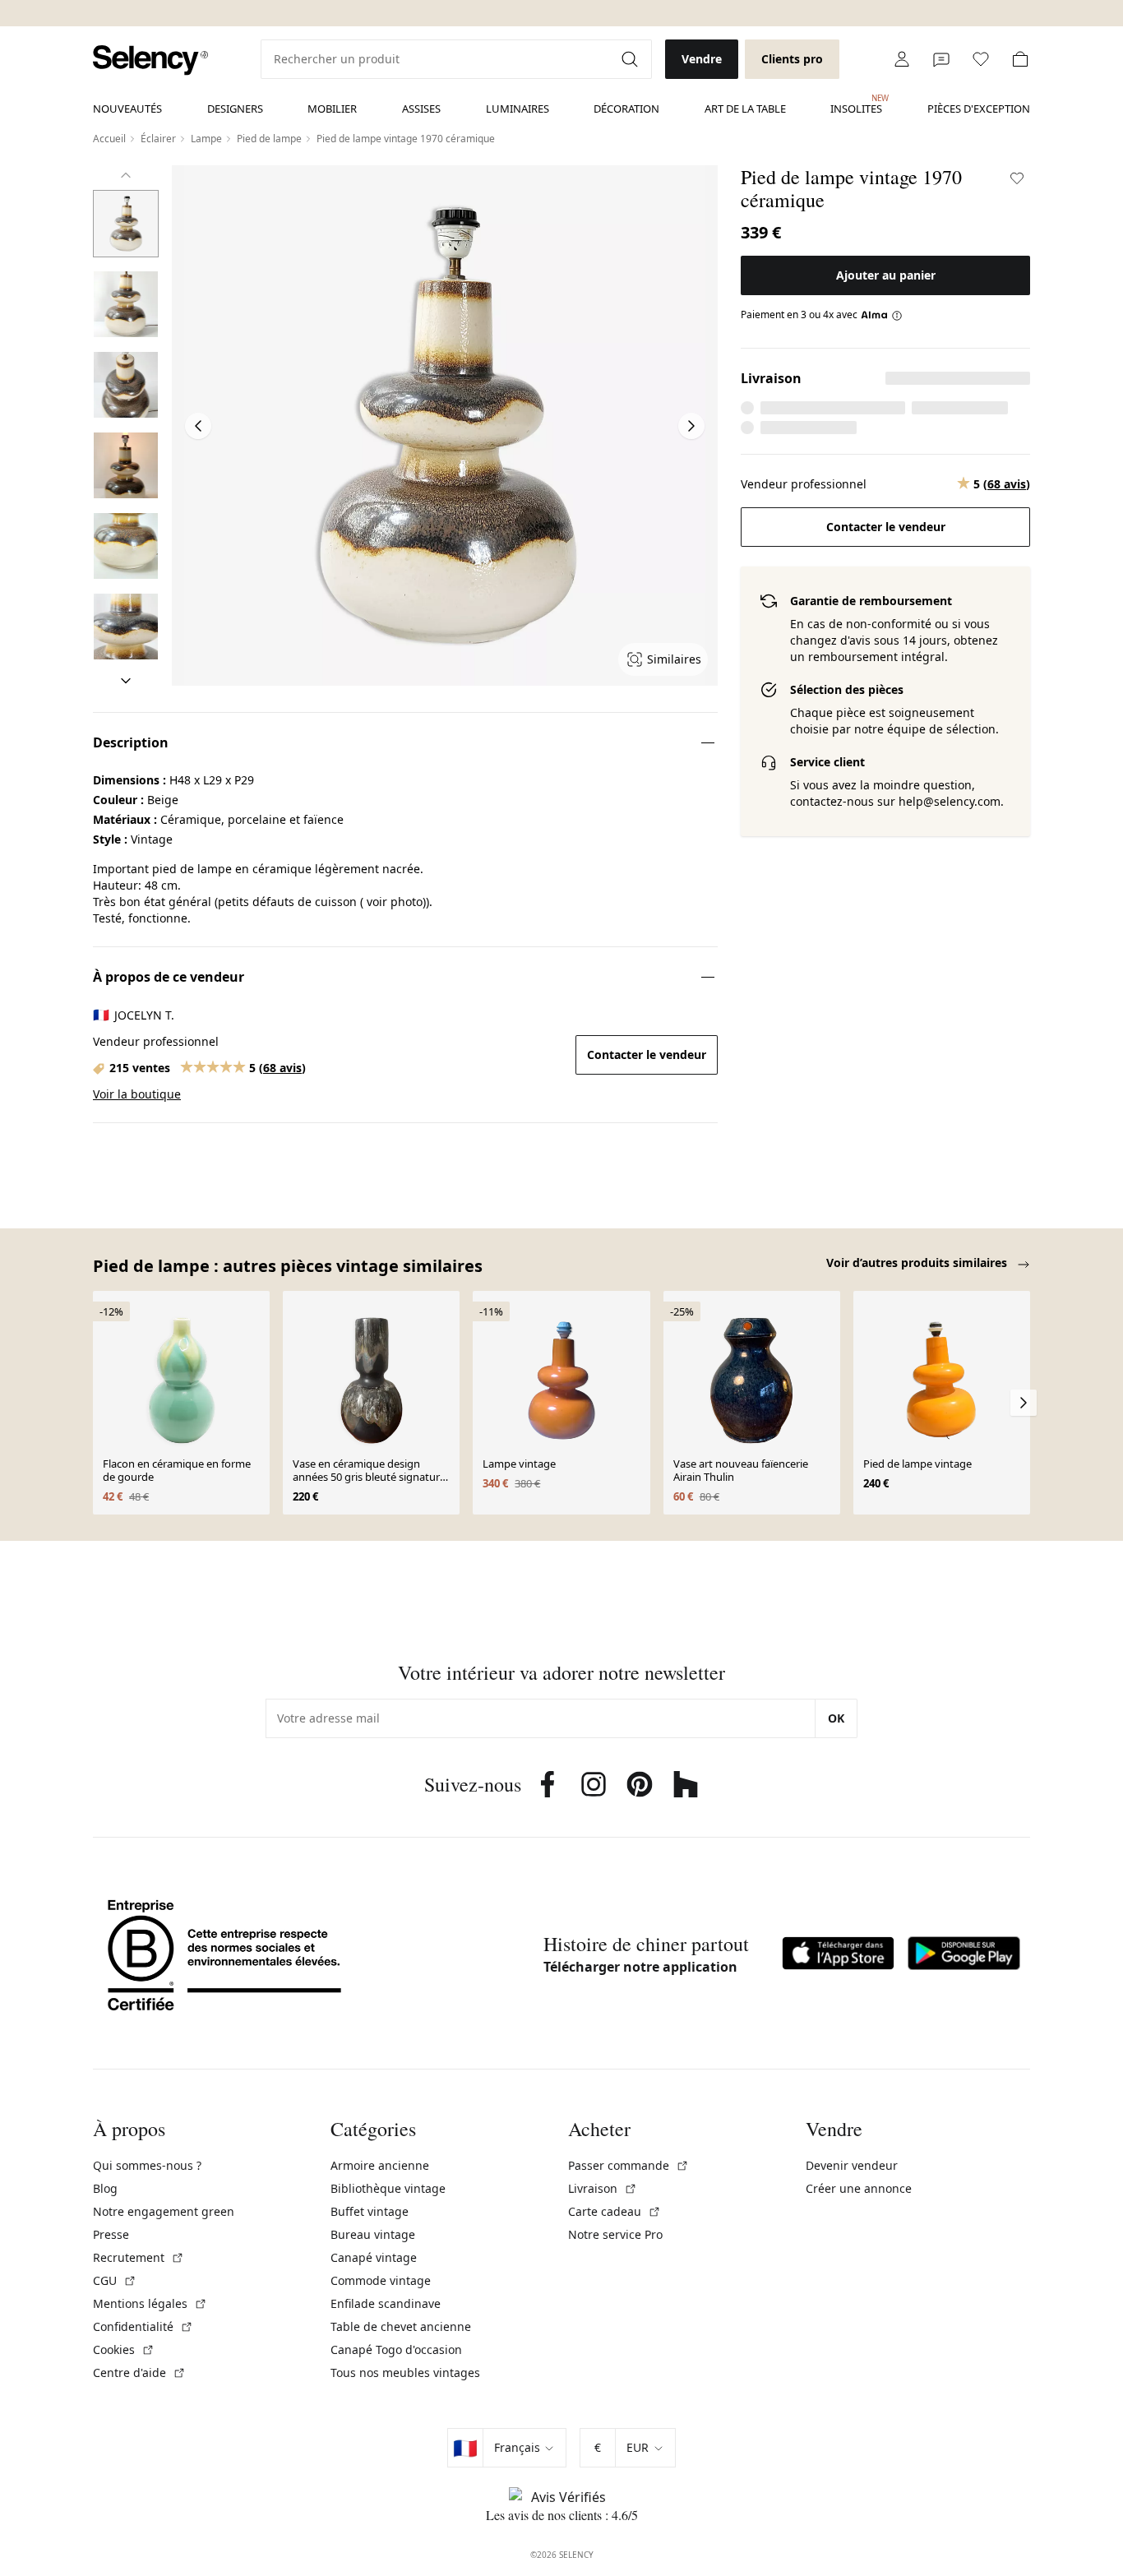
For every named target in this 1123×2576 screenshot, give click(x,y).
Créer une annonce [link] (859, 2188)
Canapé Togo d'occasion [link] (396, 2349)
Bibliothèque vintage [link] (388, 2188)
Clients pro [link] (792, 59)
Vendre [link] (702, 59)
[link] (150, 60)
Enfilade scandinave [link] (386, 2303)
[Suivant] (126, 681)
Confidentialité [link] (143, 2326)
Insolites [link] (856, 104)
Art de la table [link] (745, 109)
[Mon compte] (902, 59)
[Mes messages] (941, 59)
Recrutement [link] (139, 2257)
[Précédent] (126, 175)
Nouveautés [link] (127, 109)
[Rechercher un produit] (631, 59)
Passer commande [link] (629, 2165)
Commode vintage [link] (381, 2280)
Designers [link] (235, 109)
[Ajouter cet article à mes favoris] (1017, 178)
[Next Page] (691, 426)
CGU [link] (115, 2280)
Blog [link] (105, 2188)
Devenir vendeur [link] (852, 2165)
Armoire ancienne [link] (380, 2165)
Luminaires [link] (518, 109)
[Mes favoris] (981, 59)
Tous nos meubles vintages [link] (405, 2373)
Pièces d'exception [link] (979, 109)
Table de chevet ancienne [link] (401, 2326)
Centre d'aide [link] (139, 2373)
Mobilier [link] (332, 109)
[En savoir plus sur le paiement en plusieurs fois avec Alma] (882, 315)
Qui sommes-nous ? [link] (147, 2165)
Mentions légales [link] (150, 2303)
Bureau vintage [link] (373, 2234)
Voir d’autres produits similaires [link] (918, 1263)
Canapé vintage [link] (374, 2257)
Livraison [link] (603, 2188)
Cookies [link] (124, 2349)
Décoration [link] (626, 109)
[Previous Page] (198, 426)
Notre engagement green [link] (164, 2211)
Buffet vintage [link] (370, 2211)
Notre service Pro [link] (615, 2234)
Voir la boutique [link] (137, 1094)
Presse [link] (111, 2234)
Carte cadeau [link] (615, 2211)
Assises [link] (421, 109)
